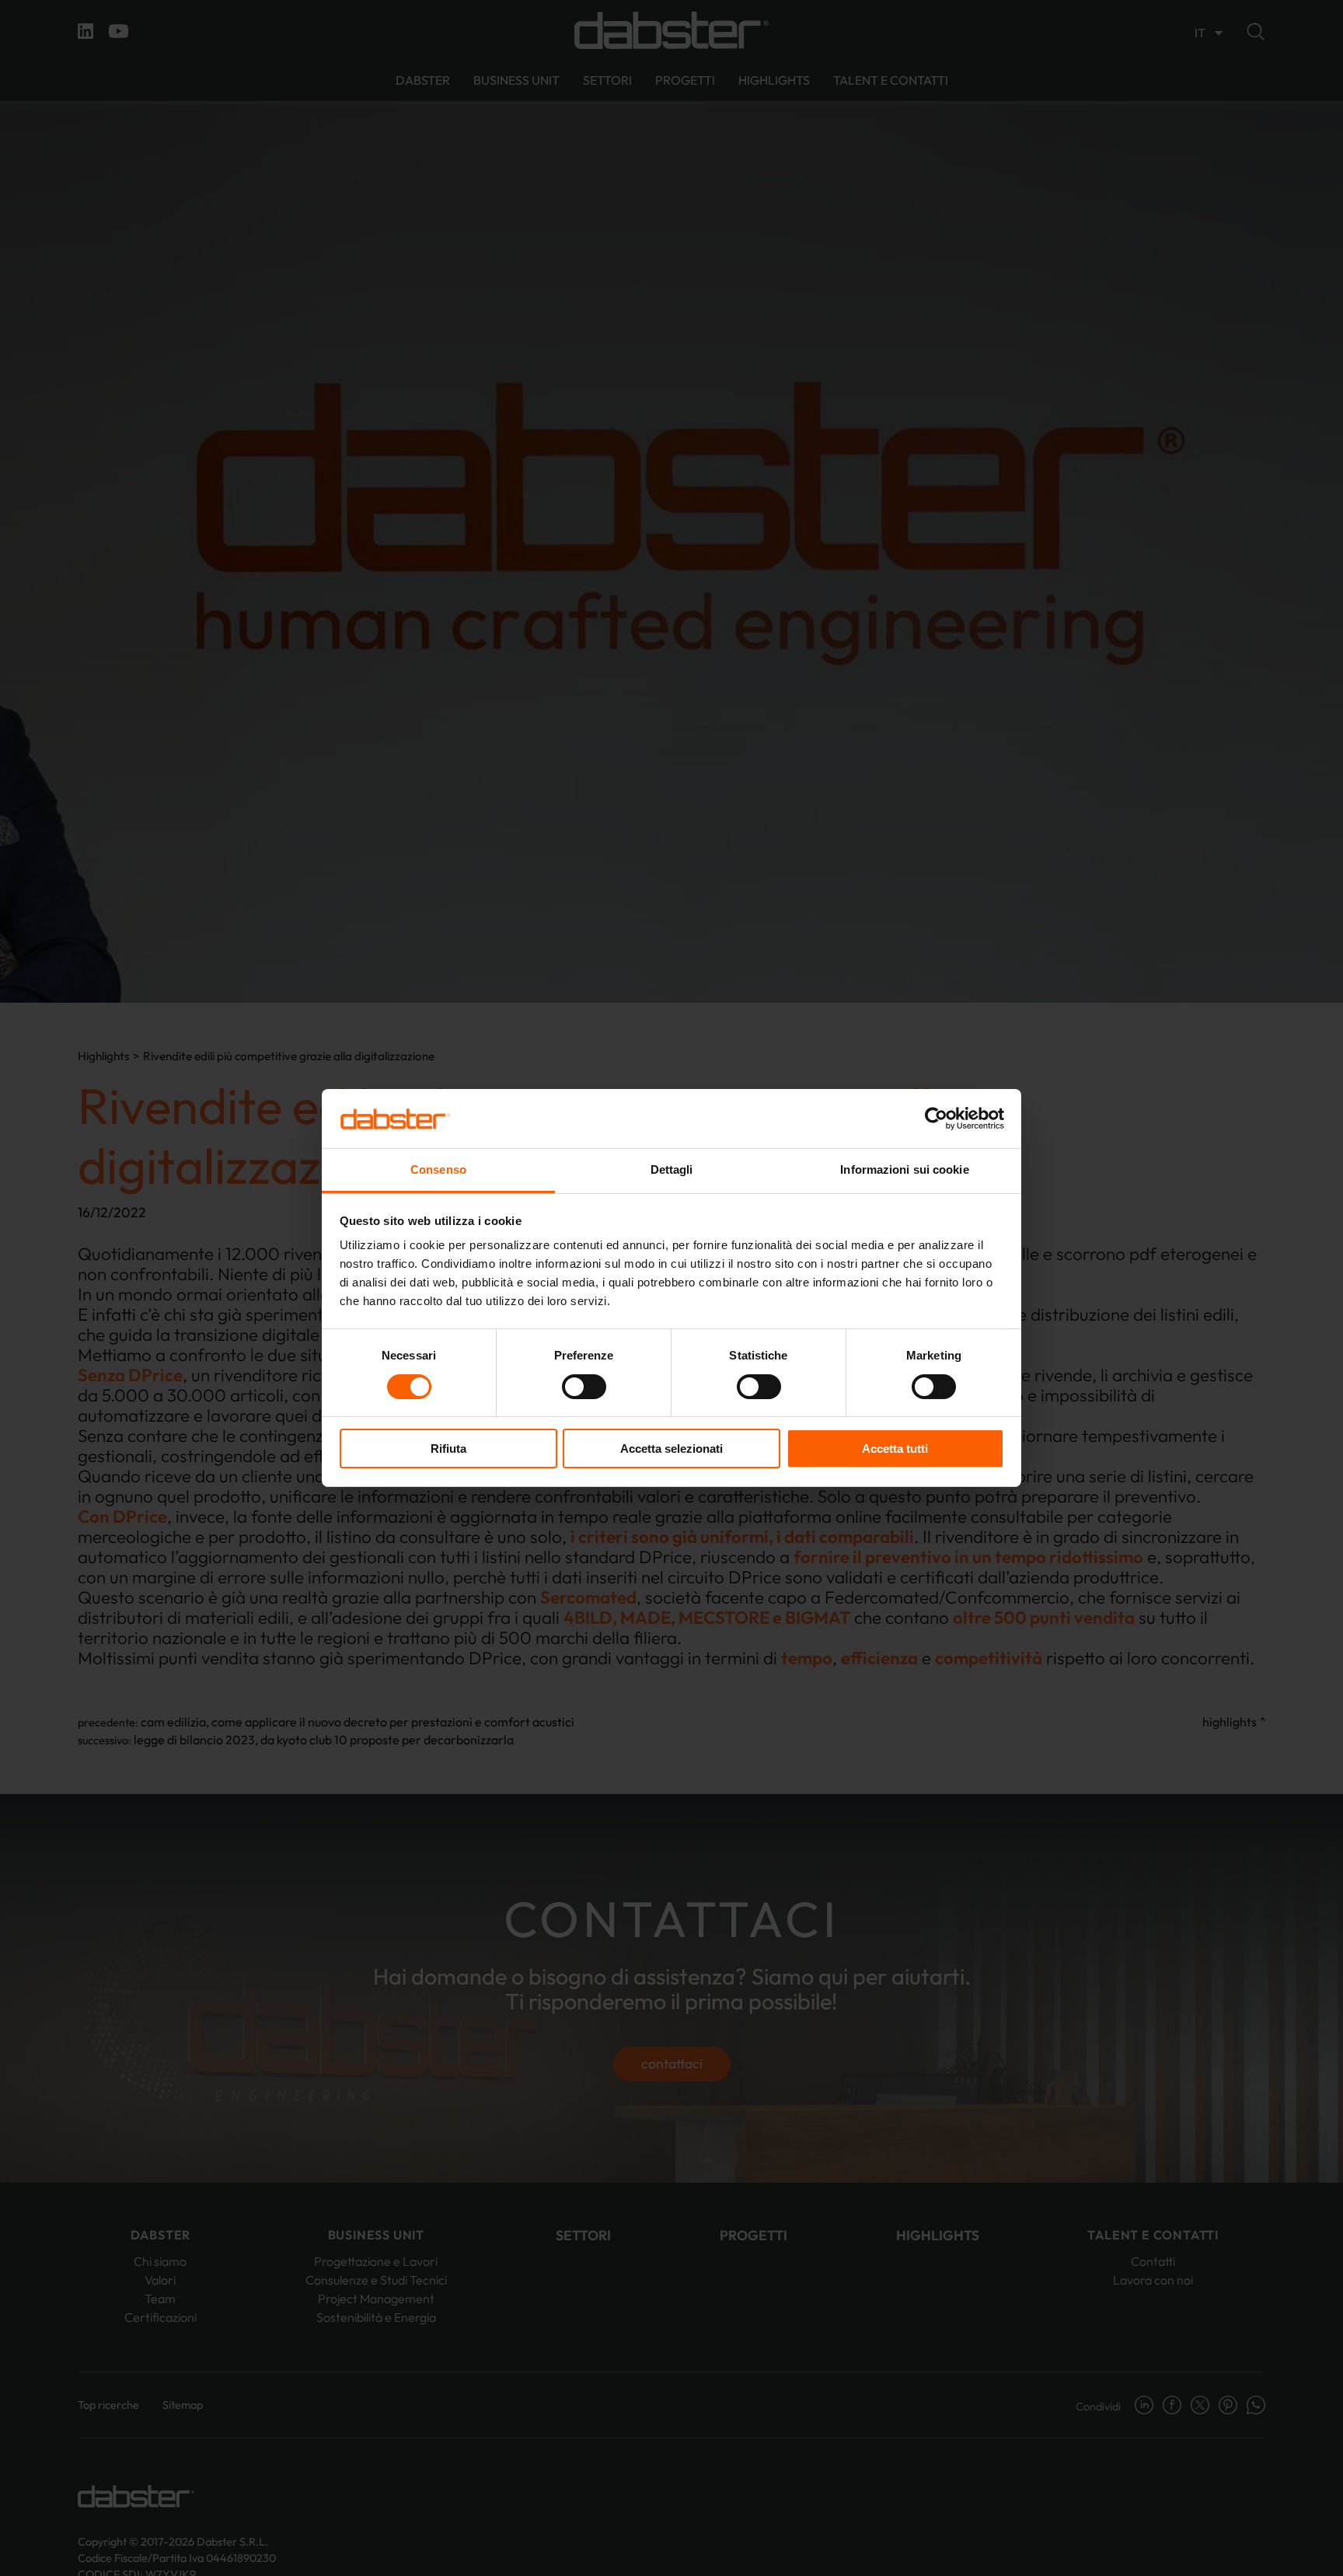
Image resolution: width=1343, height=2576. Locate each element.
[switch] (584, 1387)
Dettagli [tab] (672, 1170)
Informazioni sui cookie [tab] (904, 1170)
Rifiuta (448, 1449)
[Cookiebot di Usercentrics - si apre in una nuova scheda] (936, 1119)
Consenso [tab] (438, 1170)
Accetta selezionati (671, 1449)
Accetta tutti (895, 1449)
